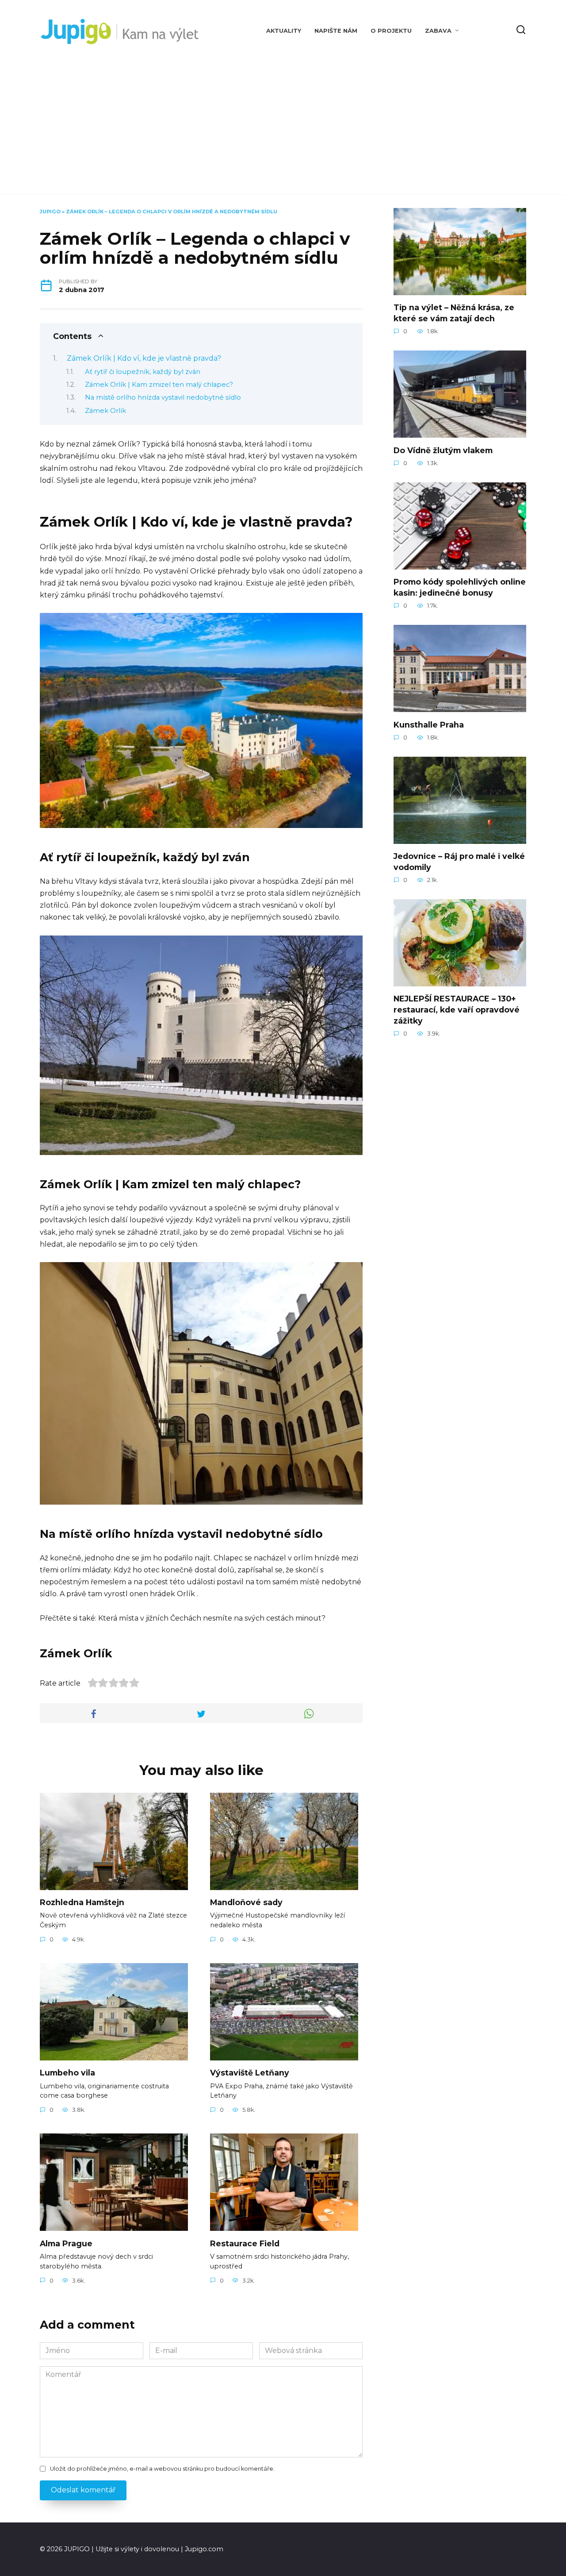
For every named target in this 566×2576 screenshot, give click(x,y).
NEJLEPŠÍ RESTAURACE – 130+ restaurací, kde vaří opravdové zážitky (457, 1009)
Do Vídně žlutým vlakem (443, 450)
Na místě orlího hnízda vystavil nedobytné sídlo (163, 397)
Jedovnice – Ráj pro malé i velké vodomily (459, 862)
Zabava (438, 31)
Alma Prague (66, 2243)
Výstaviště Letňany (250, 2073)
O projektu (391, 31)
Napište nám (336, 31)
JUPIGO (50, 212)
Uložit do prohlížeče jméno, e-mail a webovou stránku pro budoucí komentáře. (162, 2469)
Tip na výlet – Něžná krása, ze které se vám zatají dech (454, 313)
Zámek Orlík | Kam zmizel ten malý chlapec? (159, 385)
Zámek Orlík (105, 411)
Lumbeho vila (67, 2073)
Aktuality (284, 31)
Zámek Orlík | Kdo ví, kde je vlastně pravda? (144, 358)
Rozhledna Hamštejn (82, 1902)
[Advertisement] (283, 119)
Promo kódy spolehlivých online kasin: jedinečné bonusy (460, 587)
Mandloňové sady (246, 1902)
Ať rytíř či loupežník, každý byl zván (143, 372)
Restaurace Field (245, 2243)
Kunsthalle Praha (429, 724)
